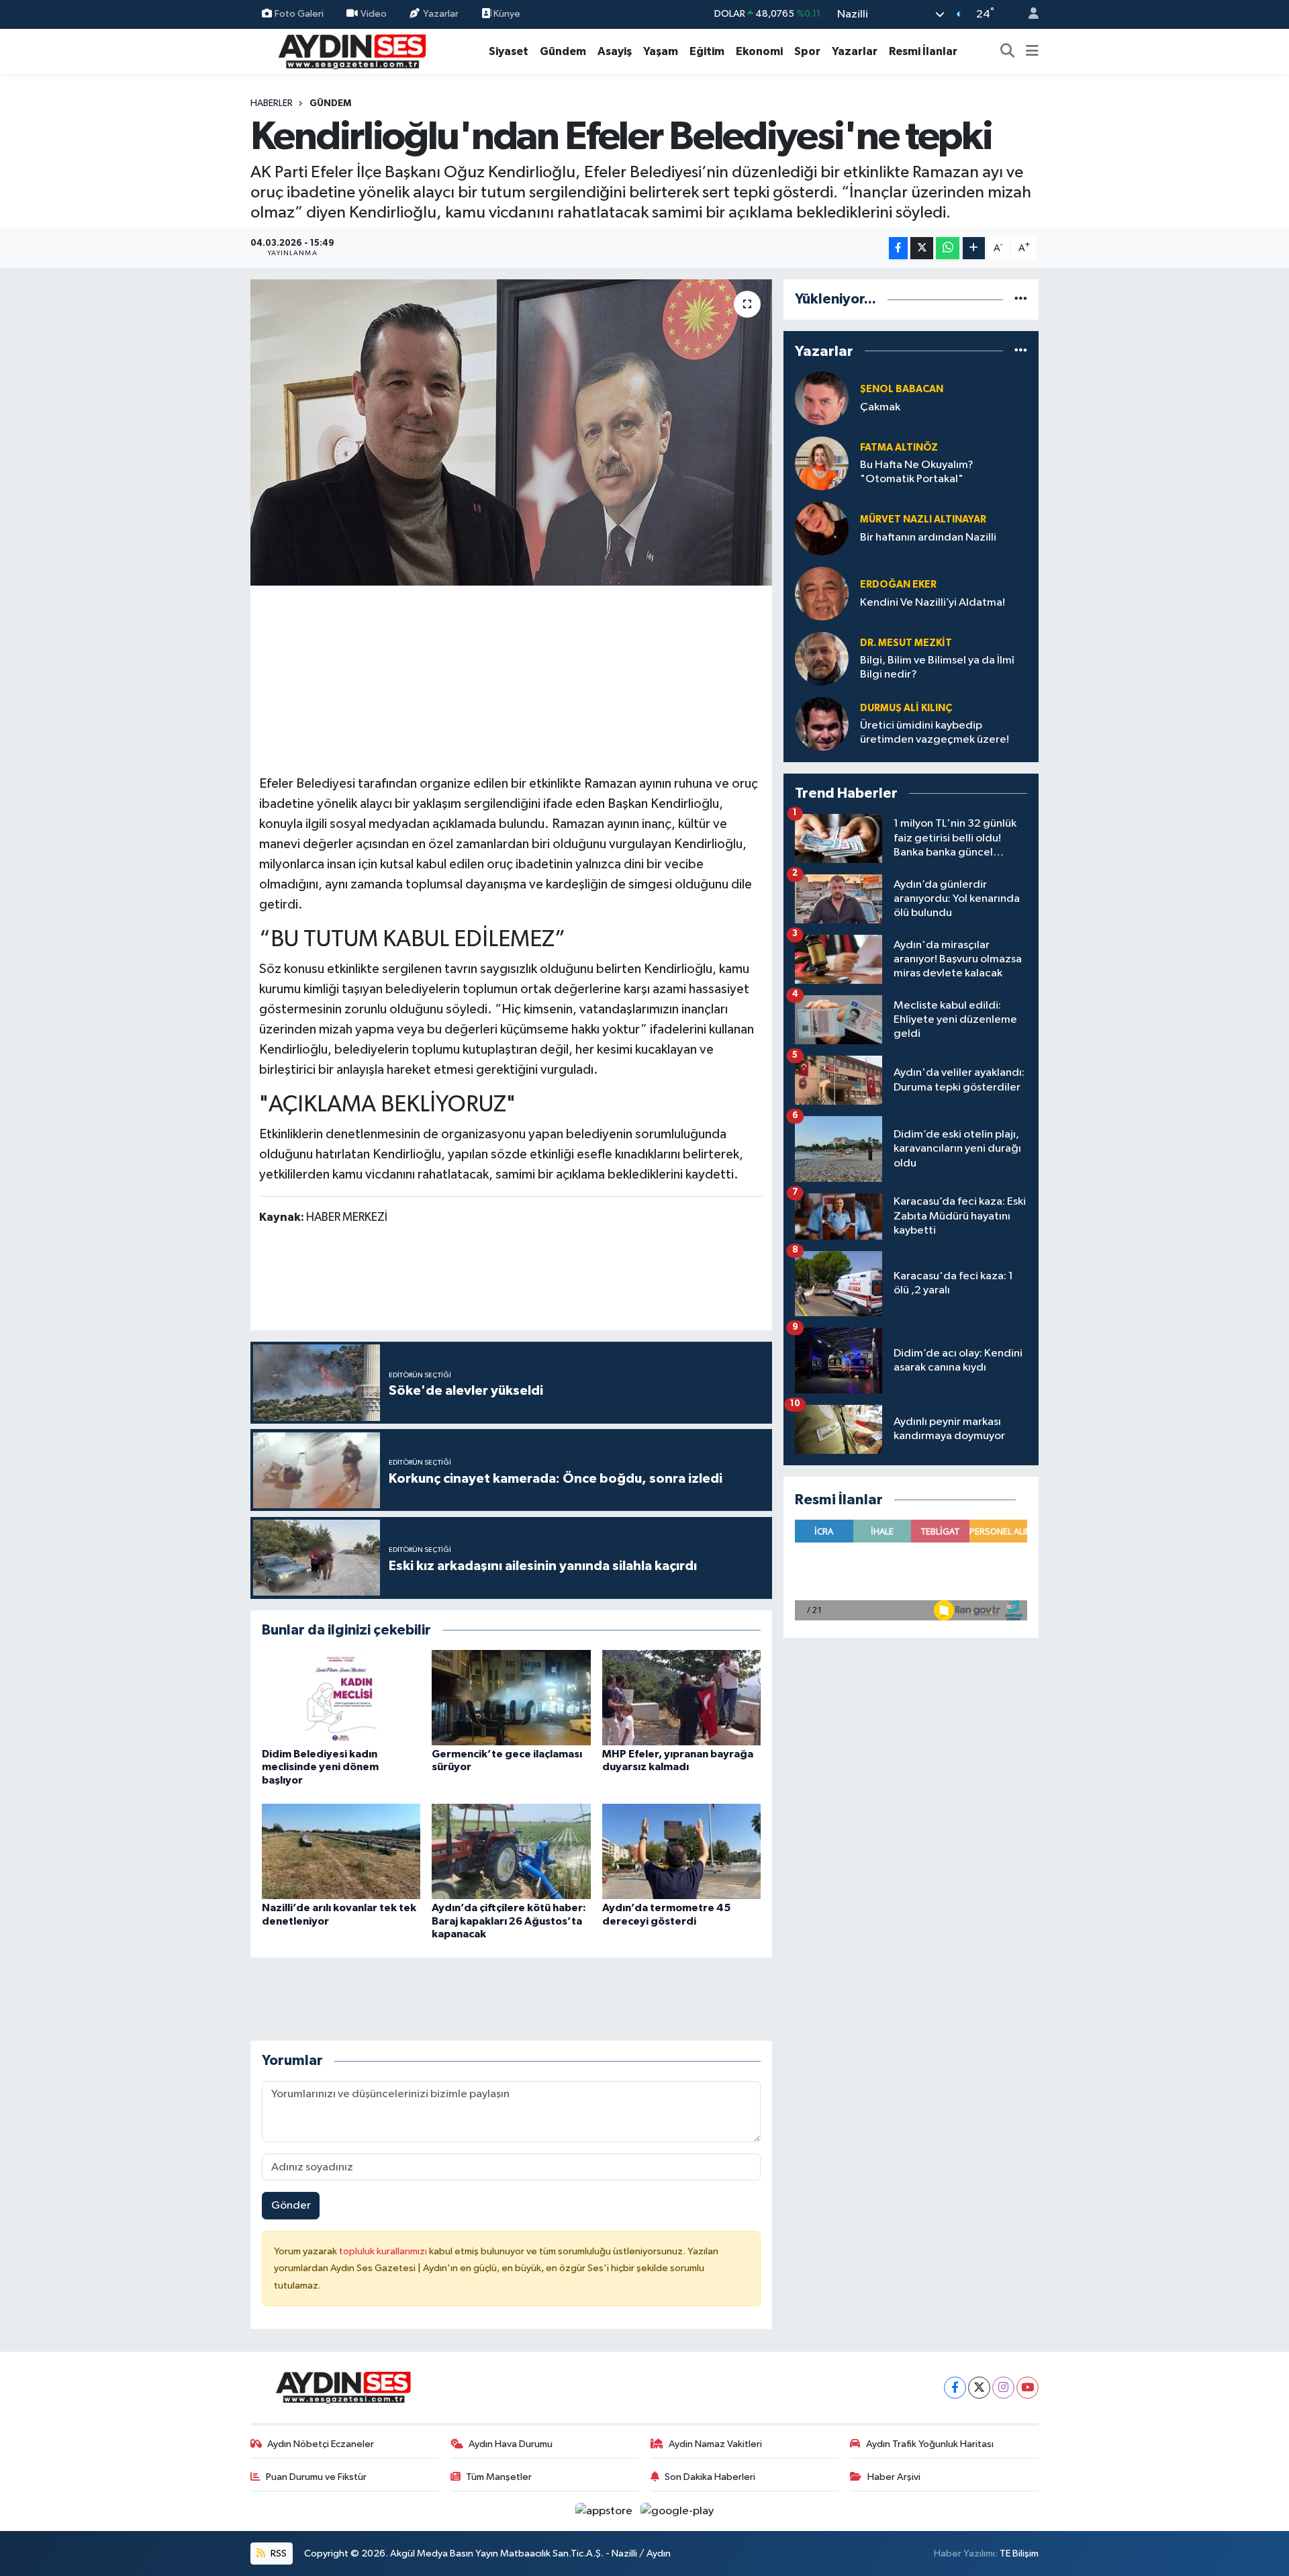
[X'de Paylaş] (922, 248)
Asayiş (615, 51)
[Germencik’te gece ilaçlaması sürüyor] (511, 1697)
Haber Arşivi (894, 2477)
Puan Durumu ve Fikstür (316, 2477)
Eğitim (707, 51)
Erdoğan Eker (898, 585)
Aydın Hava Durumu (511, 2444)
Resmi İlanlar (923, 51)
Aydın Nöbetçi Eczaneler (321, 2444)
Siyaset (509, 51)
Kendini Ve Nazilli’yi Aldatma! (933, 603)
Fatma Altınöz (899, 448)
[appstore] (605, 2511)
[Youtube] (1028, 2388)
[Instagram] (1003, 2388)
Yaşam (661, 51)
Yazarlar (441, 14)
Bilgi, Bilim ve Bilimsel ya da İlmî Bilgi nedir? (937, 668)
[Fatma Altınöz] (822, 463)
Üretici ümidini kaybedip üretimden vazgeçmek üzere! (935, 733)
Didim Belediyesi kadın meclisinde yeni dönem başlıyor (320, 1767)
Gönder (291, 2206)
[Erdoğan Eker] (822, 593)
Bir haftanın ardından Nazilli (928, 538)
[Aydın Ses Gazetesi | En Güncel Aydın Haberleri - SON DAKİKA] (351, 51)
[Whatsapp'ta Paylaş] (948, 248)
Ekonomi (759, 51)
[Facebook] (955, 2388)
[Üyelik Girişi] (1028, 14)
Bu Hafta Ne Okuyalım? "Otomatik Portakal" (917, 472)
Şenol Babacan (902, 389)
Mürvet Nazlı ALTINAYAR (923, 519)
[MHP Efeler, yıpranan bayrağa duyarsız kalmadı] (681, 1697)
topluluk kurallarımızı (384, 2251)
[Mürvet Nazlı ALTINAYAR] (822, 528)
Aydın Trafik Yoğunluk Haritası (930, 2444)
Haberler (272, 103)
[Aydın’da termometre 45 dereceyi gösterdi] (681, 1851)
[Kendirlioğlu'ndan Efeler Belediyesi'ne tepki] (511, 432)
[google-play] (677, 2511)
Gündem (563, 51)
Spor (807, 51)
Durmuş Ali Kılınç (906, 708)
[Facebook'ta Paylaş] (898, 248)
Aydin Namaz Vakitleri (715, 2444)
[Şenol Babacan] (822, 398)
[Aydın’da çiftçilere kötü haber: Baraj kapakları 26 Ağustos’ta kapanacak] (511, 1851)
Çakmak (880, 407)
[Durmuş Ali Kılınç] (822, 724)
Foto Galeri (299, 14)
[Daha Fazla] (974, 248)
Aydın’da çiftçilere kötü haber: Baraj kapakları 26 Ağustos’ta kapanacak (509, 1921)
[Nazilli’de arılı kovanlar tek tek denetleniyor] (341, 1851)
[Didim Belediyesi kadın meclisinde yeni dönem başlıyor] (341, 1697)
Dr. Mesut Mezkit (906, 643)
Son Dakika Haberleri (710, 2477)
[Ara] (1008, 52)
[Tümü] (1021, 299)
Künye (506, 14)
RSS (278, 2554)
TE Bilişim (1019, 2554)
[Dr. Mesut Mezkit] (822, 658)
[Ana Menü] (1032, 52)
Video (374, 14)
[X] (979, 2388)
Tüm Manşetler (499, 2477)
